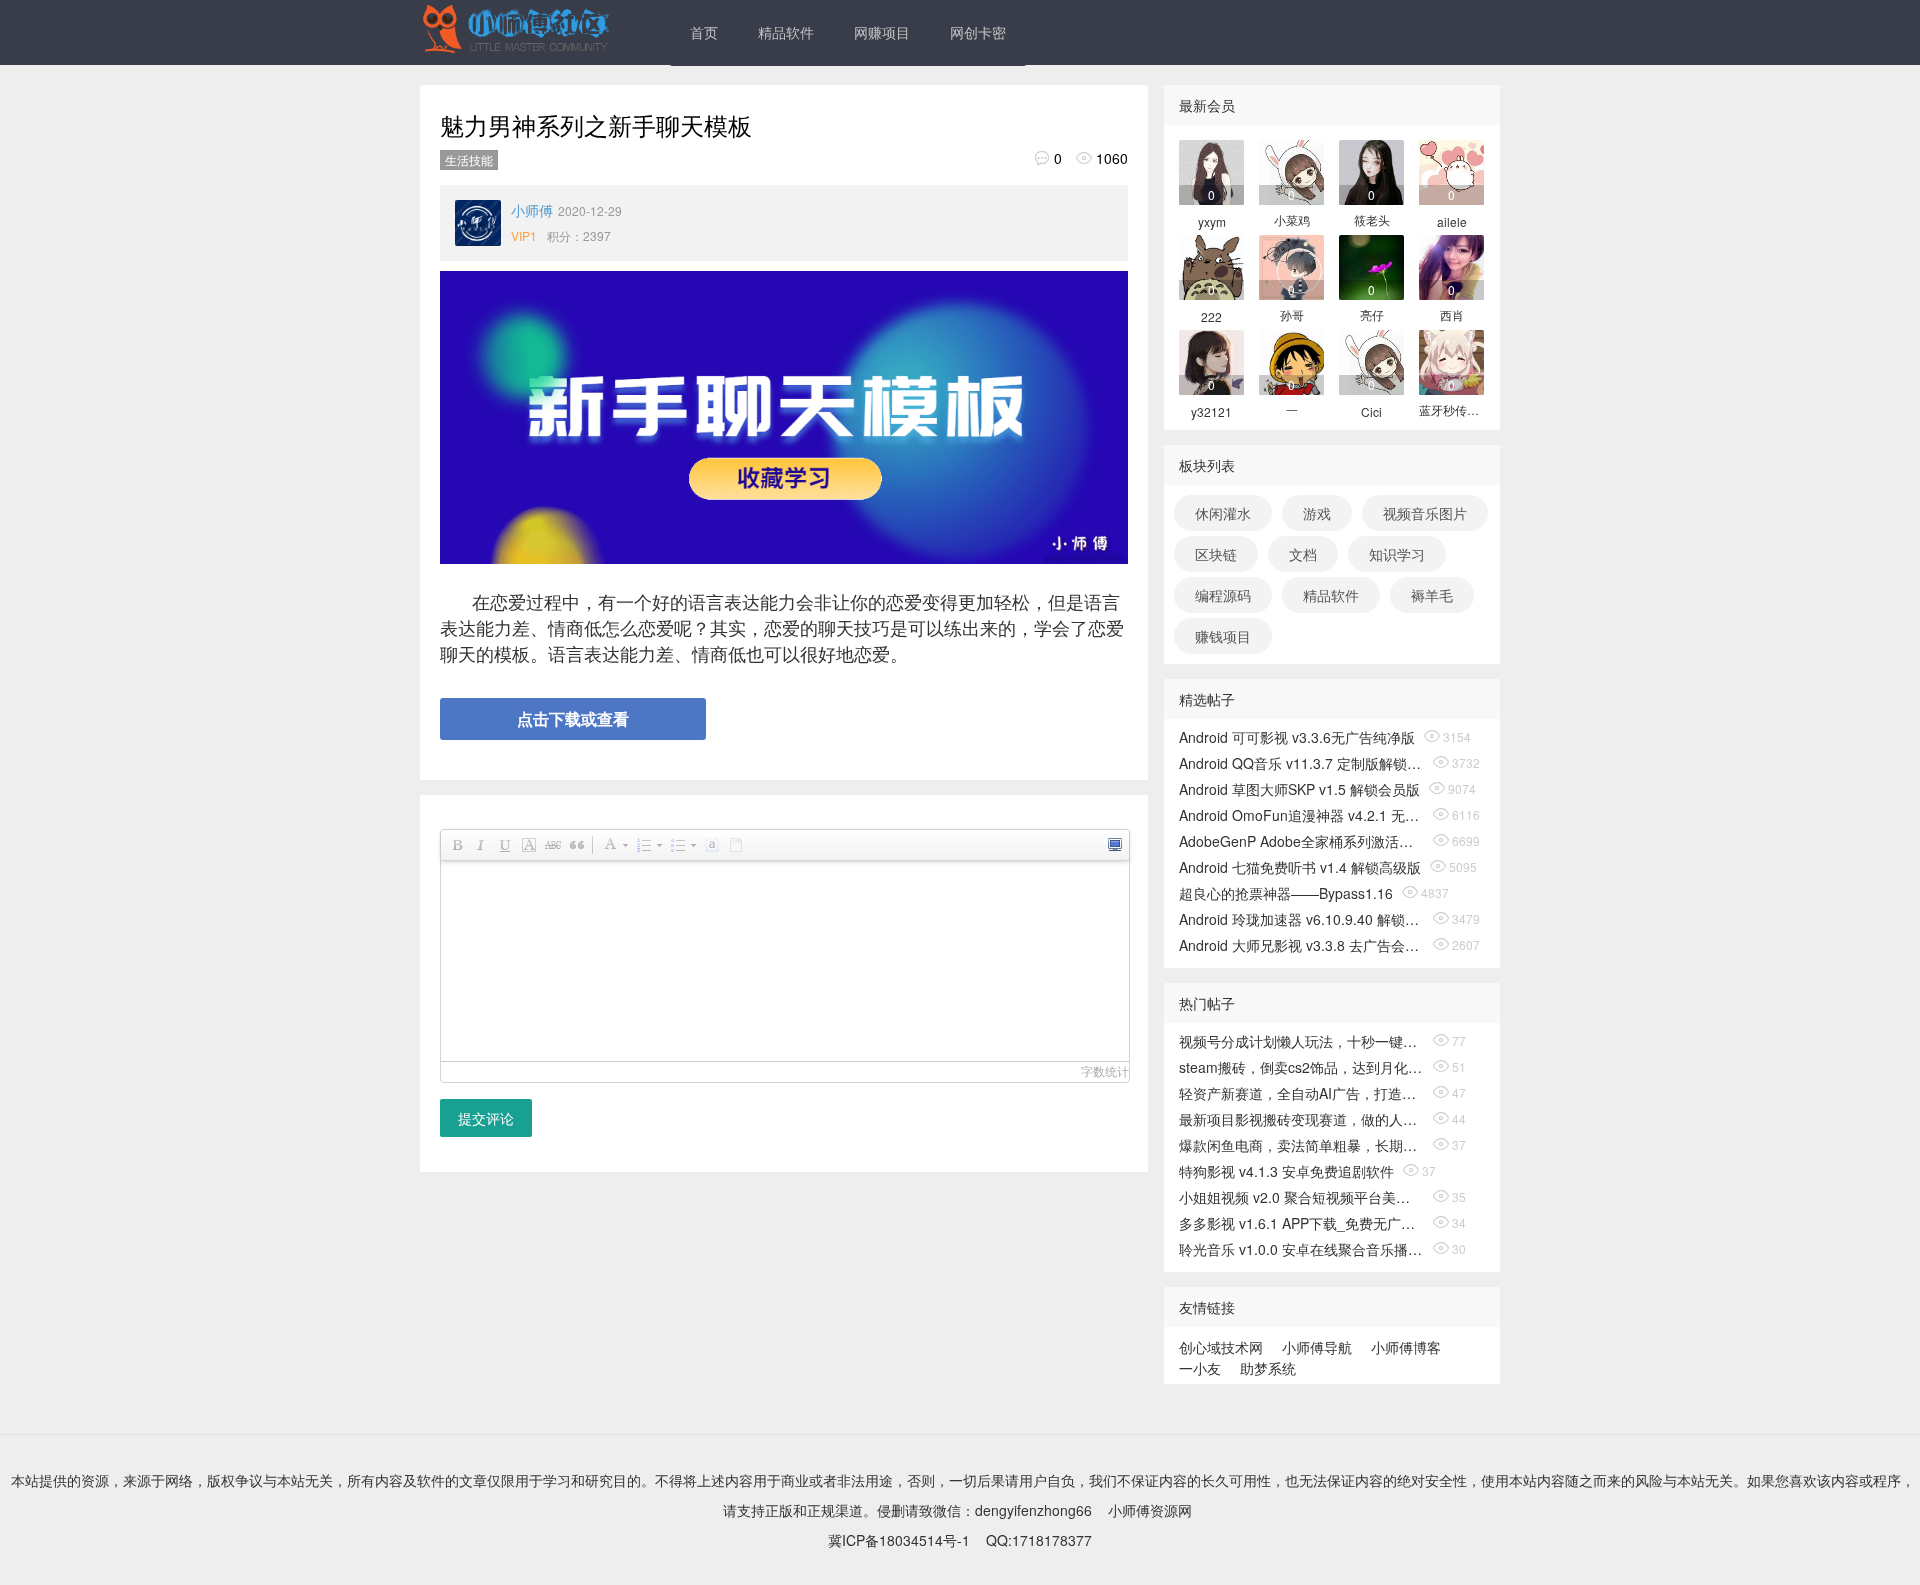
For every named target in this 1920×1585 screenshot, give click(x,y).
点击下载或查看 (573, 718)
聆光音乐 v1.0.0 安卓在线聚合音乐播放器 (1301, 1249)
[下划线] (504, 845)
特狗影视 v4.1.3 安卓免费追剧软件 (1286, 1171)
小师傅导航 (1317, 1347)
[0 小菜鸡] (1291, 170)
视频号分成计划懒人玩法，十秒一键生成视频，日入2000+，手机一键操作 (1301, 1041)
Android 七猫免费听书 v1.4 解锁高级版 (1300, 867)
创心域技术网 (1221, 1347)
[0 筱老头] (1371, 170)
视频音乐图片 (1425, 513)
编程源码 (1223, 595)
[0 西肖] (1451, 265)
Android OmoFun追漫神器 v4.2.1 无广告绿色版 (1301, 815)
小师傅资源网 (1150, 1510)
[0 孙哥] (1291, 265)
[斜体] (480, 845)
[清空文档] (735, 845)
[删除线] (552, 845)
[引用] (576, 845)
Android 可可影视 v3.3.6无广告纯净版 (1297, 737)
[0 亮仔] (1371, 265)
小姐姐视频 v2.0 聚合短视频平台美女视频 (1301, 1197)
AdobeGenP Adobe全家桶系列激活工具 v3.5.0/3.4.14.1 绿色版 (1301, 841)
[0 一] (1291, 360)
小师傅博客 (1406, 1347)
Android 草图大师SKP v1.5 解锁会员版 (1299, 789)
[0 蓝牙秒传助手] (1451, 360)
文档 (1303, 554)
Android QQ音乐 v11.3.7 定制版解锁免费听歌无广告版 (1301, 763)
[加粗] (456, 845)
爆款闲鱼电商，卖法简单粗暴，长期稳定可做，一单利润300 (1301, 1145)
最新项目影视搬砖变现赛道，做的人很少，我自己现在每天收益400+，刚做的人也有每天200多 (1301, 1119)
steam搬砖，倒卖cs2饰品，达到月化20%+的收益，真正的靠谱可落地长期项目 (1301, 1067)
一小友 (1200, 1368)
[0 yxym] (1211, 170)
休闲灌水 (1223, 513)
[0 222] (1211, 265)
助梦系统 (1268, 1368)
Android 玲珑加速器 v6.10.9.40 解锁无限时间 (1301, 919)
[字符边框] (528, 845)
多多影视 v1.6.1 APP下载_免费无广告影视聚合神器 (1301, 1223)
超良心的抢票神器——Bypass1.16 (1286, 893)
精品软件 (786, 32)
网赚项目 (882, 32)
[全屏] (1114, 845)
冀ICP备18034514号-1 (899, 1540)
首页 (704, 32)
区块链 (1216, 554)
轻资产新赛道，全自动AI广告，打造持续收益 (1301, 1093)
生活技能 (469, 159)
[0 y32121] (1211, 360)
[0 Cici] (1371, 360)
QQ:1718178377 (1039, 1540)
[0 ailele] (1451, 170)
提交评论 (486, 1118)
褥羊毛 (1432, 595)
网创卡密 (978, 32)
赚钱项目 (1223, 636)
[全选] (711, 845)
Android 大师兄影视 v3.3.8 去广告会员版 (1301, 945)
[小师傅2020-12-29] (478, 223)
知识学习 (1397, 554)
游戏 (1317, 513)
